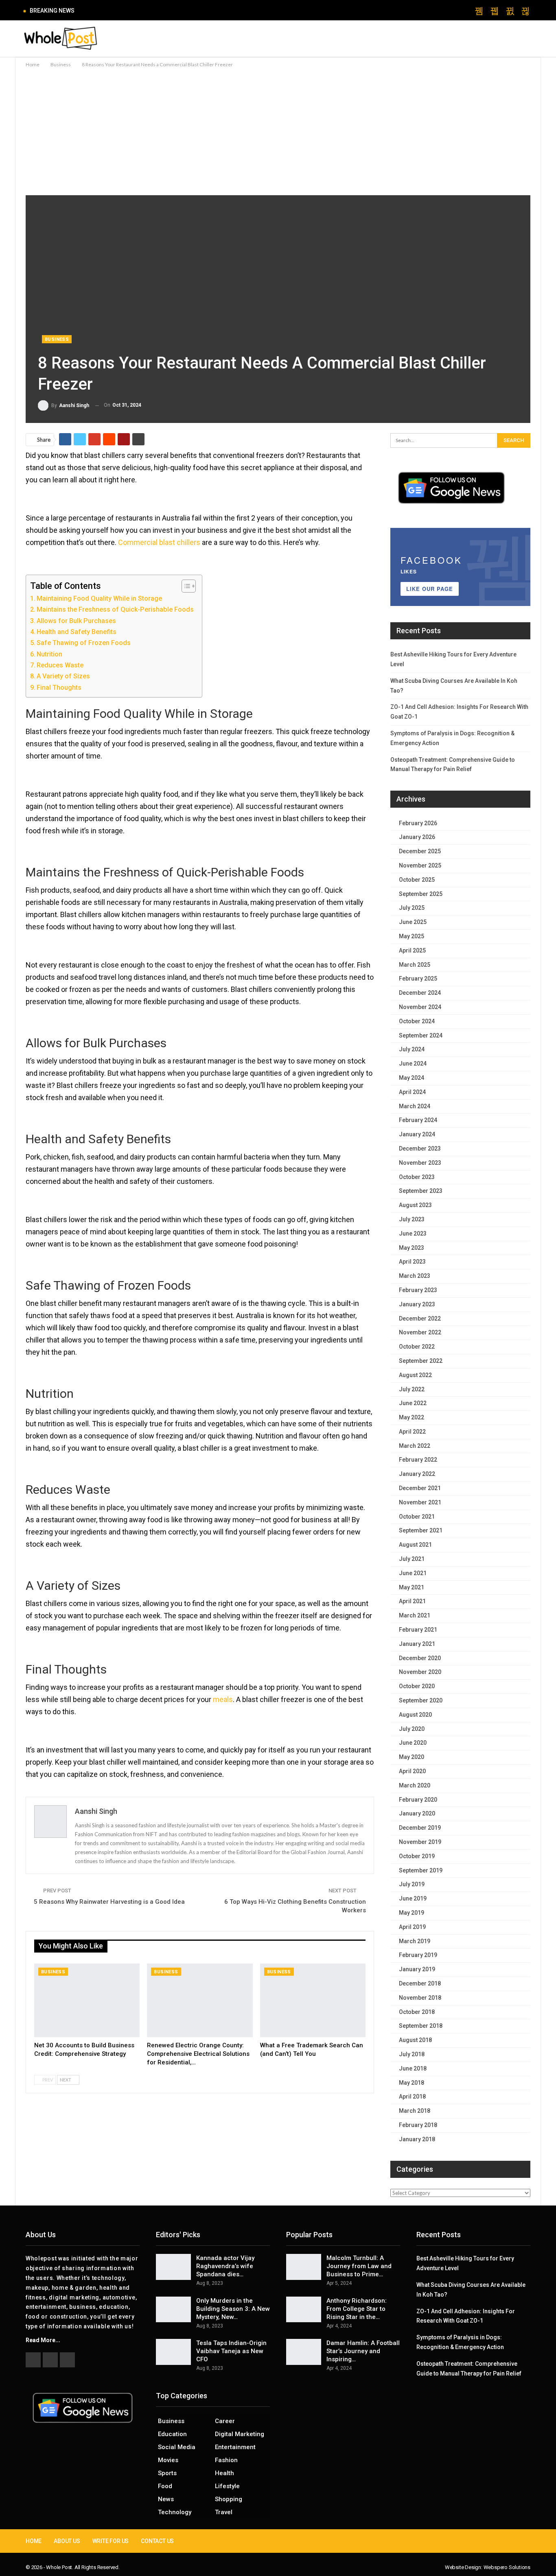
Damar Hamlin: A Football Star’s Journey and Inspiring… (363, 2351)
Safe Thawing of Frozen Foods (84, 643)
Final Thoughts (59, 688)
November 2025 (420, 865)
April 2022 (412, 1432)
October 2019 (417, 1856)
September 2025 (421, 894)
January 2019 (417, 1969)
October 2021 (417, 1517)
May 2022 (412, 1417)
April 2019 (412, 1927)
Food (165, 2486)
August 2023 (415, 1205)
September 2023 (421, 1191)
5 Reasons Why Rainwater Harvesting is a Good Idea (109, 1902)
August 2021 (415, 1545)
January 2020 (417, 1813)
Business (57, 339)
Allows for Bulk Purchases (76, 621)
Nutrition (49, 654)
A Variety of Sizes (63, 676)
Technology (175, 2512)
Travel (224, 2512)
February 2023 (418, 1290)
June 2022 (413, 1403)
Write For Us (111, 2541)
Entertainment (235, 2447)
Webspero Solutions (507, 2567)
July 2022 (412, 1389)
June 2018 (413, 2068)
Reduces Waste (60, 665)
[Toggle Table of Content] (185, 586)
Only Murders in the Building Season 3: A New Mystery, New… (233, 2309)
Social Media (177, 2447)
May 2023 (412, 1248)
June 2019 (413, 1898)
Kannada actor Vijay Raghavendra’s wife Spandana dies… (225, 2266)
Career (225, 2421)
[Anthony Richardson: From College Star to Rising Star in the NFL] (304, 2310)
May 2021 (412, 1587)
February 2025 (418, 979)
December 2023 (420, 1149)
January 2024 (417, 1134)
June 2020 (413, 1743)
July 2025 (412, 908)
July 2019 (412, 1884)
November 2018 (420, 1998)
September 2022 (421, 1361)
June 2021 (413, 1573)
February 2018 (418, 2125)
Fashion (226, 2460)
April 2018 (412, 2097)
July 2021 (412, 1559)
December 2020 (420, 1658)
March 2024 (415, 1106)
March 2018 (415, 2111)
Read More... (43, 2340)
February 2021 (418, 1630)
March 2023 (415, 1276)
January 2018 (417, 2139)
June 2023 (413, 1234)
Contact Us (157, 2541)
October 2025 (417, 880)
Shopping (229, 2499)
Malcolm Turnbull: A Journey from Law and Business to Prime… (359, 2266)
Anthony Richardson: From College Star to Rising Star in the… (357, 2309)
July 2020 (412, 1729)
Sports (167, 2473)
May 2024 (412, 1078)
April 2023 (412, 1262)
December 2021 (420, 1488)
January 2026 (417, 837)
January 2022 (417, 1474)
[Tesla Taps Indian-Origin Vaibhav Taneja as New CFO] (173, 2352)
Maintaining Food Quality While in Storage (99, 598)
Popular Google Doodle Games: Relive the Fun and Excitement (166, 10)
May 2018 (412, 2083)
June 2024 (413, 1064)
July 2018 (412, 2054)
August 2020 (415, 1715)
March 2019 (415, 1941)
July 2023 (412, 1219)
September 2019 (421, 1870)
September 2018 (421, 2026)
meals (223, 1699)
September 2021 (421, 1530)
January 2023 (417, 1304)
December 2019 (420, 1828)
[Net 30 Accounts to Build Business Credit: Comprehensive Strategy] (87, 2001)
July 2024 (412, 1049)
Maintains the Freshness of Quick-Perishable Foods (115, 609)
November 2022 (420, 1332)
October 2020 (417, 1686)
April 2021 (412, 1601)
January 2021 (417, 1644)
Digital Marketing (240, 2434)
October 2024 (417, 1021)
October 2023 (417, 1177)
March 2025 (415, 965)
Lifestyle (227, 2486)
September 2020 (421, 1700)
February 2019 (418, 1955)
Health (224, 2473)
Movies (168, 2460)
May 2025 (412, 936)
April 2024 (412, 1092)
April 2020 (412, 1771)
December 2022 (420, 1319)
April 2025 (412, 950)
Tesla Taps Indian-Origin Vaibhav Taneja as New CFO (231, 2351)
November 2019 (420, 1842)
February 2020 (418, 1800)
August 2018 (415, 2040)
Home (34, 2541)
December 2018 (420, 1983)
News (166, 2499)
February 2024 (418, 1120)
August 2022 (415, 1375)
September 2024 (421, 1035)
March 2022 (415, 1446)
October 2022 (417, 1347)
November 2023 (420, 1163)
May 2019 (412, 1913)
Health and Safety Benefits (77, 632)
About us (67, 2541)
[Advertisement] (278, 130)
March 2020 (415, 1785)
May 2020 (412, 1757)
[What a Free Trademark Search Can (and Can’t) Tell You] (313, 2001)
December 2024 (420, 993)
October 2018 (417, 2012)
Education (172, 2434)
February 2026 (418, 823)
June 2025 (413, 922)
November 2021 (420, 1502)
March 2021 (415, 1615)
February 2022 (418, 1460)
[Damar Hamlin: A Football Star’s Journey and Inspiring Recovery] (304, 2352)
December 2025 (420, 851)
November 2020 (420, 1672)
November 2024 (420, 1007)
